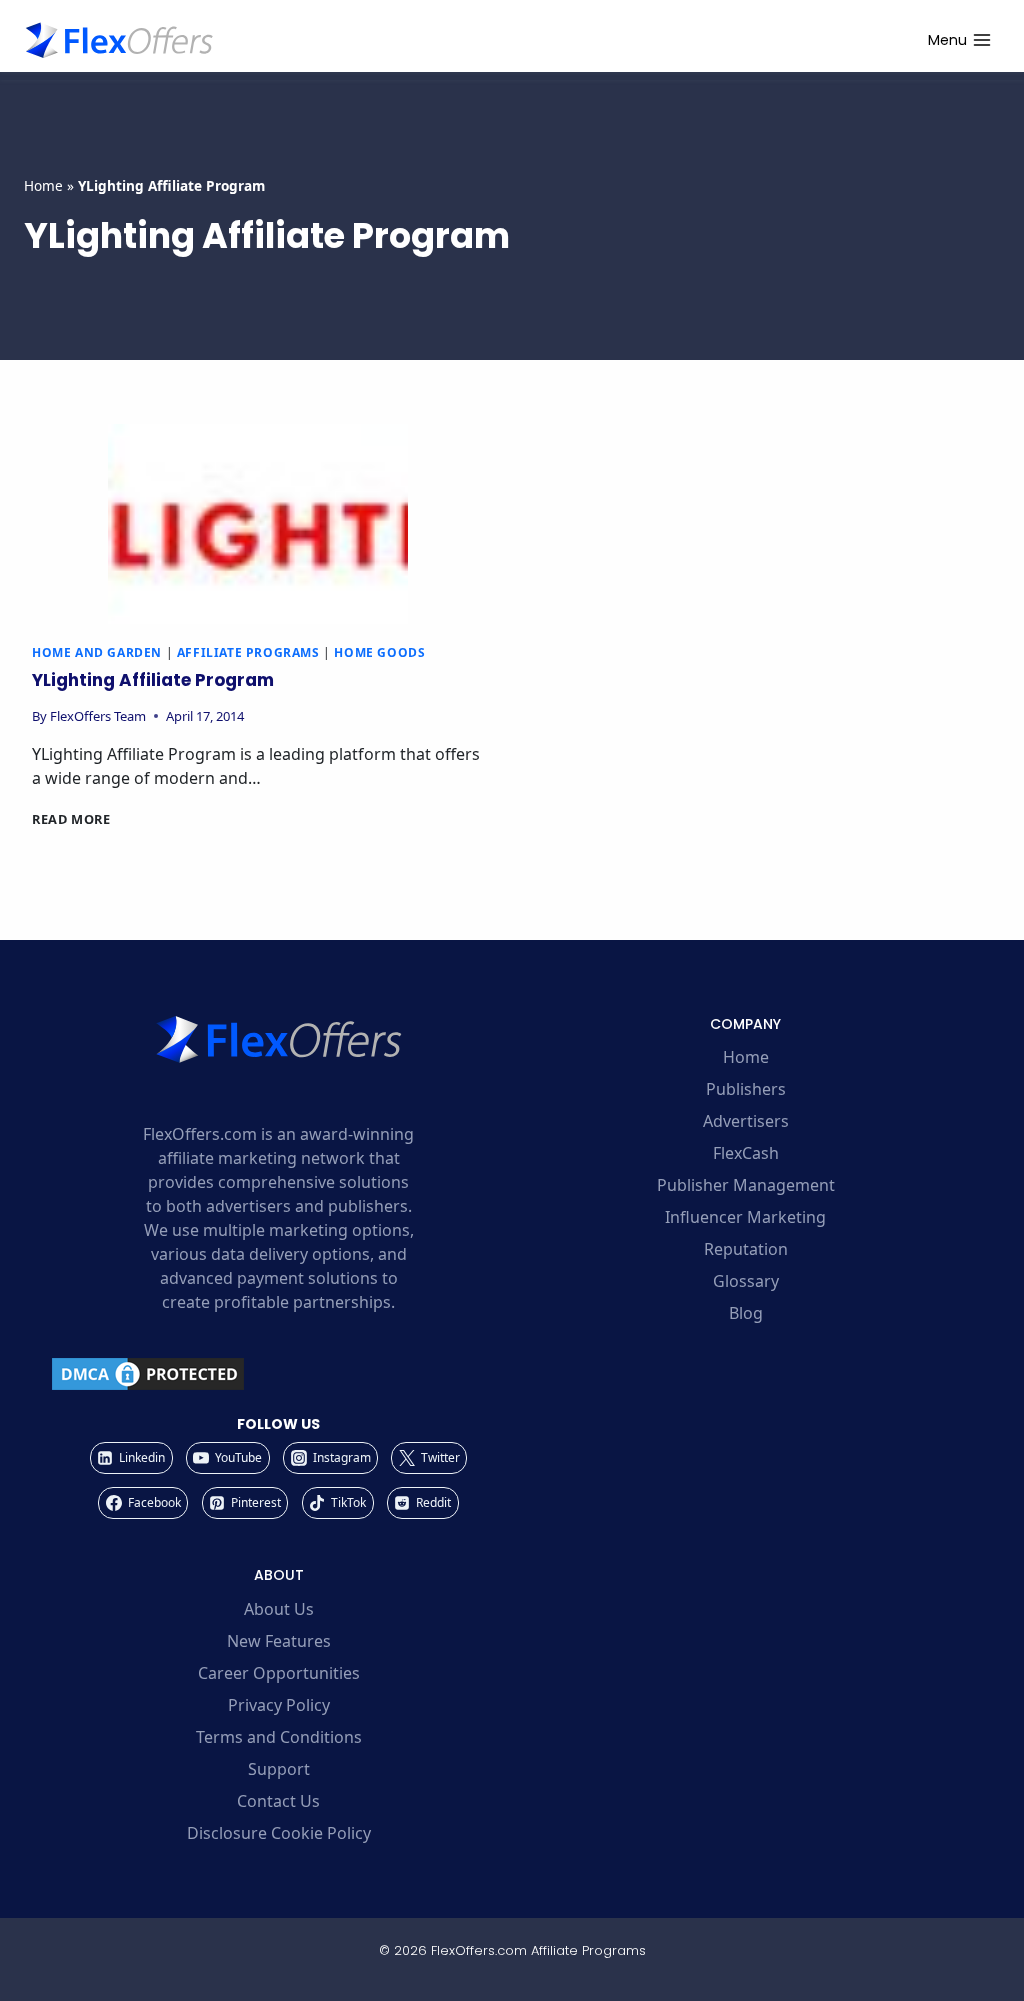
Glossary (746, 1281)
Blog (746, 1313)
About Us (279, 1609)
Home (43, 185)
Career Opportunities (279, 1673)
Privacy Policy (279, 1705)
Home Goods (379, 652)
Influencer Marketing (745, 1217)
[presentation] (258, 524)
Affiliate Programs (248, 652)
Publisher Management (746, 1185)
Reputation (746, 1249)
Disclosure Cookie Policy (279, 1833)
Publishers (746, 1089)
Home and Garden (97, 652)
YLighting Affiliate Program (153, 680)
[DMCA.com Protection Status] (278, 1374)
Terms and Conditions (279, 1737)
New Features (279, 1641)
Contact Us (278, 1801)
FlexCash (746, 1153)
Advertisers (746, 1121)
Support (279, 1769)
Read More (71, 819)
